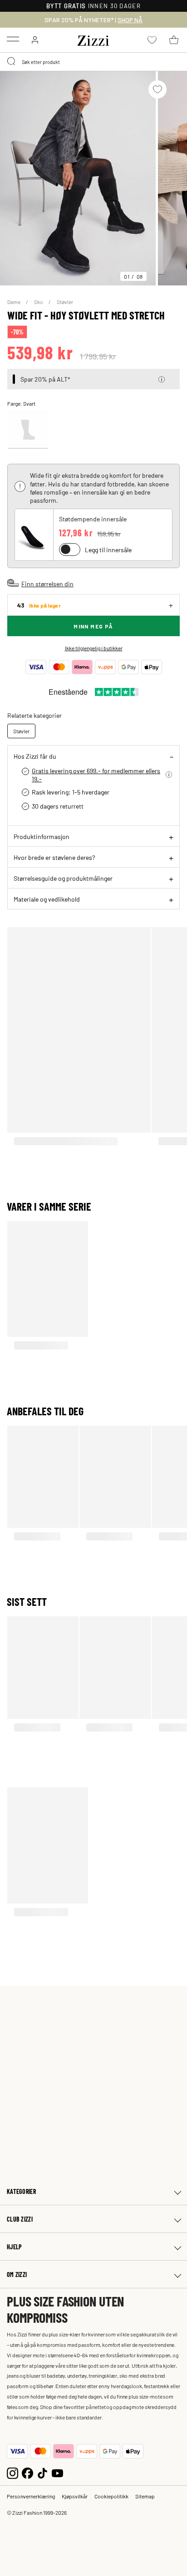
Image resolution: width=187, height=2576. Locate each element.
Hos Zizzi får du (35, 756)
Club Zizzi (20, 2219)
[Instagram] (12, 2472)
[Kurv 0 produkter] (174, 40)
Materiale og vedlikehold (47, 899)
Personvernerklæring (31, 2496)
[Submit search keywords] (12, 62)
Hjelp (14, 2247)
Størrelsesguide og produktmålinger (63, 878)
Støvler (65, 302)
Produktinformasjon (42, 836)
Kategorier (21, 2191)
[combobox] (93, 62)
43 (39, 605)
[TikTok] (42, 2472)
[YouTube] (57, 2472)
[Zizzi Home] (93, 39)
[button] (162, 379)
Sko (39, 302)
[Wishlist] (157, 89)
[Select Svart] (28, 430)
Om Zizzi (17, 2274)
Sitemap (145, 2496)
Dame (14, 302)
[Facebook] (27, 2472)
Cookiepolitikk (111, 2496)
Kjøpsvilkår (75, 2496)
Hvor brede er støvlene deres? (54, 857)
